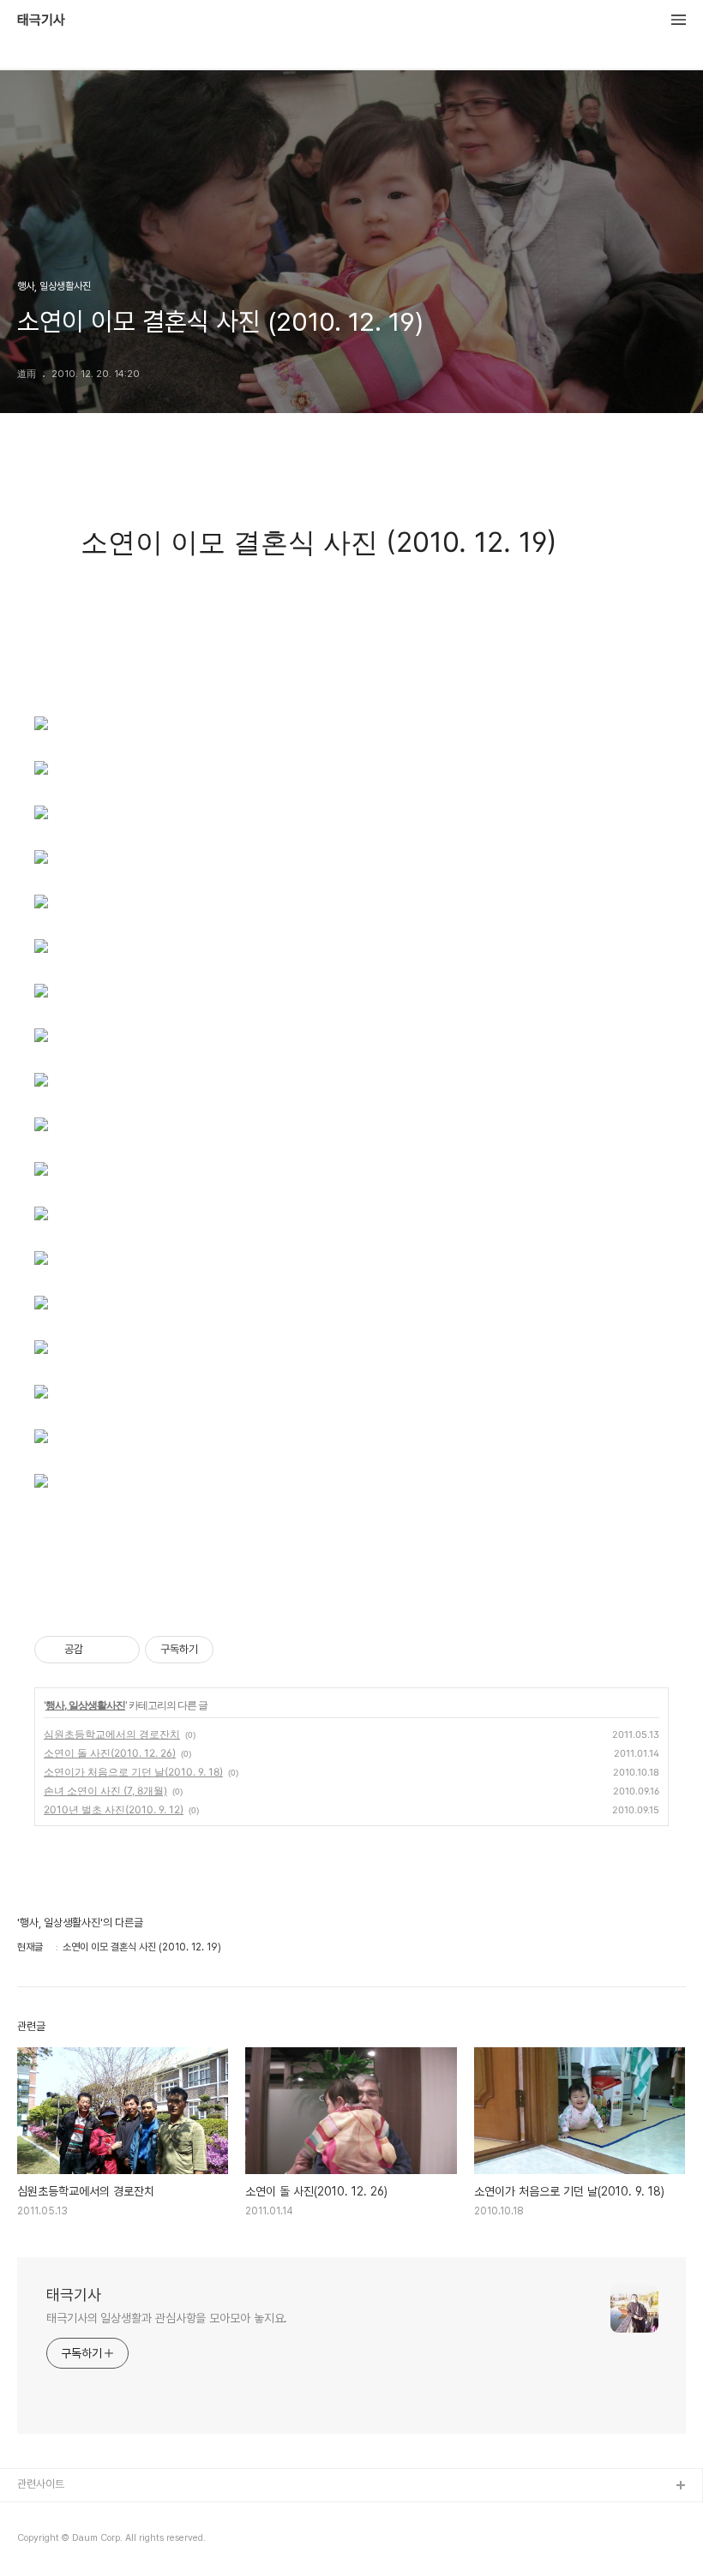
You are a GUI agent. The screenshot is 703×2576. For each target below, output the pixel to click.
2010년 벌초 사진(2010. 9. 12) (114, 1809)
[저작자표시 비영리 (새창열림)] (229, 1650)
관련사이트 (41, 2484)
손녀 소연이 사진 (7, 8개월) (105, 1791)
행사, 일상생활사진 (85, 1705)
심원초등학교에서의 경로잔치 (112, 1734)
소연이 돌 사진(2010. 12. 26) (110, 1753)
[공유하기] (99, 1650)
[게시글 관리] (120, 1650)
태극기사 (41, 21)
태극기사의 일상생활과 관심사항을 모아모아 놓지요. (167, 2318)
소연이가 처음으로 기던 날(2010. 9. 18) (133, 1772)
